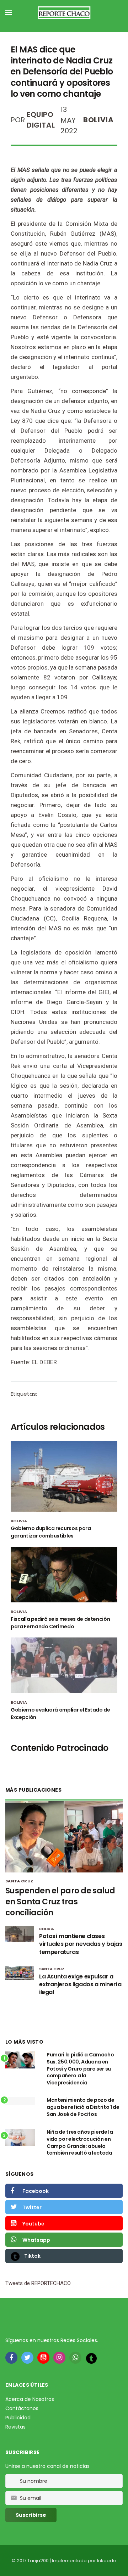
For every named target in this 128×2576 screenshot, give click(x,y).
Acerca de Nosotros (30, 2399)
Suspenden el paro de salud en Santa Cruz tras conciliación (60, 1902)
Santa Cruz (19, 1881)
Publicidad (18, 2418)
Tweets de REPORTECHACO (38, 2283)
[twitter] (27, 2358)
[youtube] (43, 2358)
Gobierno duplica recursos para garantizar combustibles (51, 1532)
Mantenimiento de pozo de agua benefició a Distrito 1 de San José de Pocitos (83, 2107)
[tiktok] (91, 2358)
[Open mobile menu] (9, 12)
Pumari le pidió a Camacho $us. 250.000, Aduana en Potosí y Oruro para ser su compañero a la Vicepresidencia (80, 2068)
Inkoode (107, 2561)
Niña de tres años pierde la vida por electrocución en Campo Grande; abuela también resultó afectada (80, 2142)
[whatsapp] (75, 2358)
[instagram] (59, 2358)
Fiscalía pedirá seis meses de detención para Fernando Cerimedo (60, 1623)
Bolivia (98, 120)
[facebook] (11, 2358)
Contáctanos (22, 2408)
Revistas (15, 2427)
